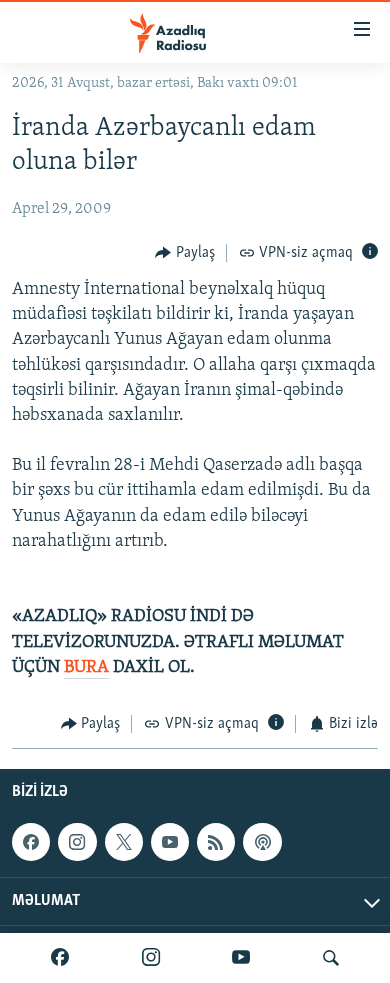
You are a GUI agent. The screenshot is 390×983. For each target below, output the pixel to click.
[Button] (185, 253)
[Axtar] (331, 958)
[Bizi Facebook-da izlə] (60, 958)
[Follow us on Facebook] (31, 843)
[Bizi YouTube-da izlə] (241, 958)
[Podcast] (262, 843)
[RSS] (216, 843)
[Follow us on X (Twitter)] (124, 843)
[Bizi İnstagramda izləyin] (151, 958)
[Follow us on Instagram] (77, 843)
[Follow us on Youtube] (170, 843)
